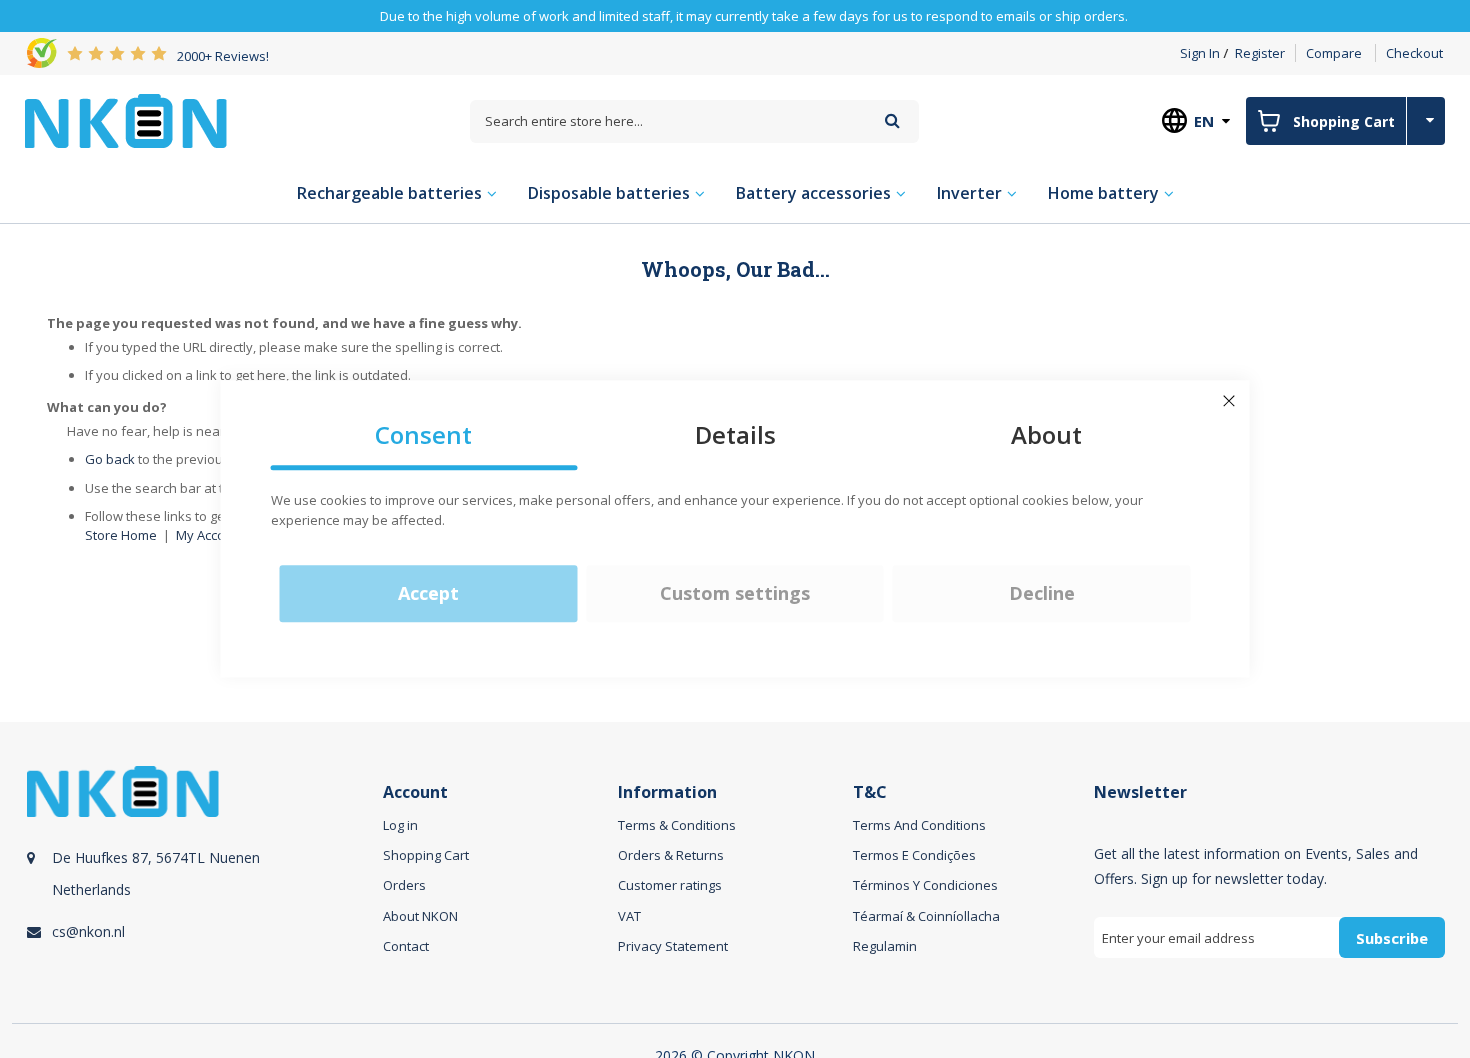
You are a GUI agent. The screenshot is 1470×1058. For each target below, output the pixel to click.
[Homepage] (126, 121)
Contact (406, 946)
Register (1260, 53)
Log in (400, 825)
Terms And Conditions (919, 825)
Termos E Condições (914, 855)
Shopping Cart (426, 855)
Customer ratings (670, 885)
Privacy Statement (673, 946)
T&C (870, 792)
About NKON (420, 916)
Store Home (121, 535)
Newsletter (1140, 792)
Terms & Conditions (677, 825)
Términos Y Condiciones (925, 885)
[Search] (892, 120)
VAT (629, 916)
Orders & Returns (671, 855)
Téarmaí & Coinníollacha (926, 916)
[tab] (202, 885)
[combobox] (694, 121)
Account (415, 792)
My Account (210, 535)
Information (667, 792)
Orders (404, 885)
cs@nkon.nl (88, 931)
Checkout (1414, 53)
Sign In (1200, 53)
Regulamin (885, 946)
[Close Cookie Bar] (1229, 401)
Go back (110, 459)
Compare (1334, 53)
